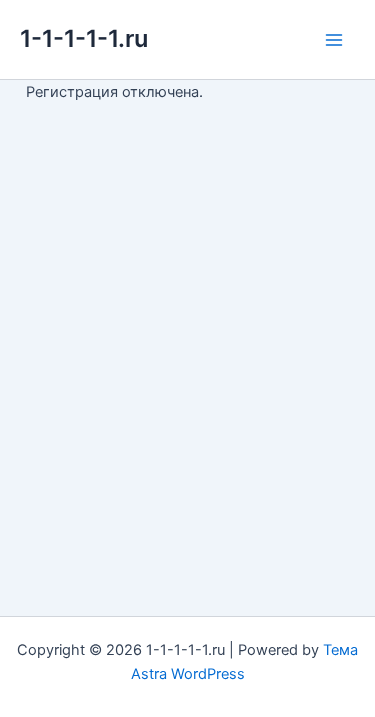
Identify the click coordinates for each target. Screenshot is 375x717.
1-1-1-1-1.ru (84, 38)
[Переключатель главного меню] (334, 40)
